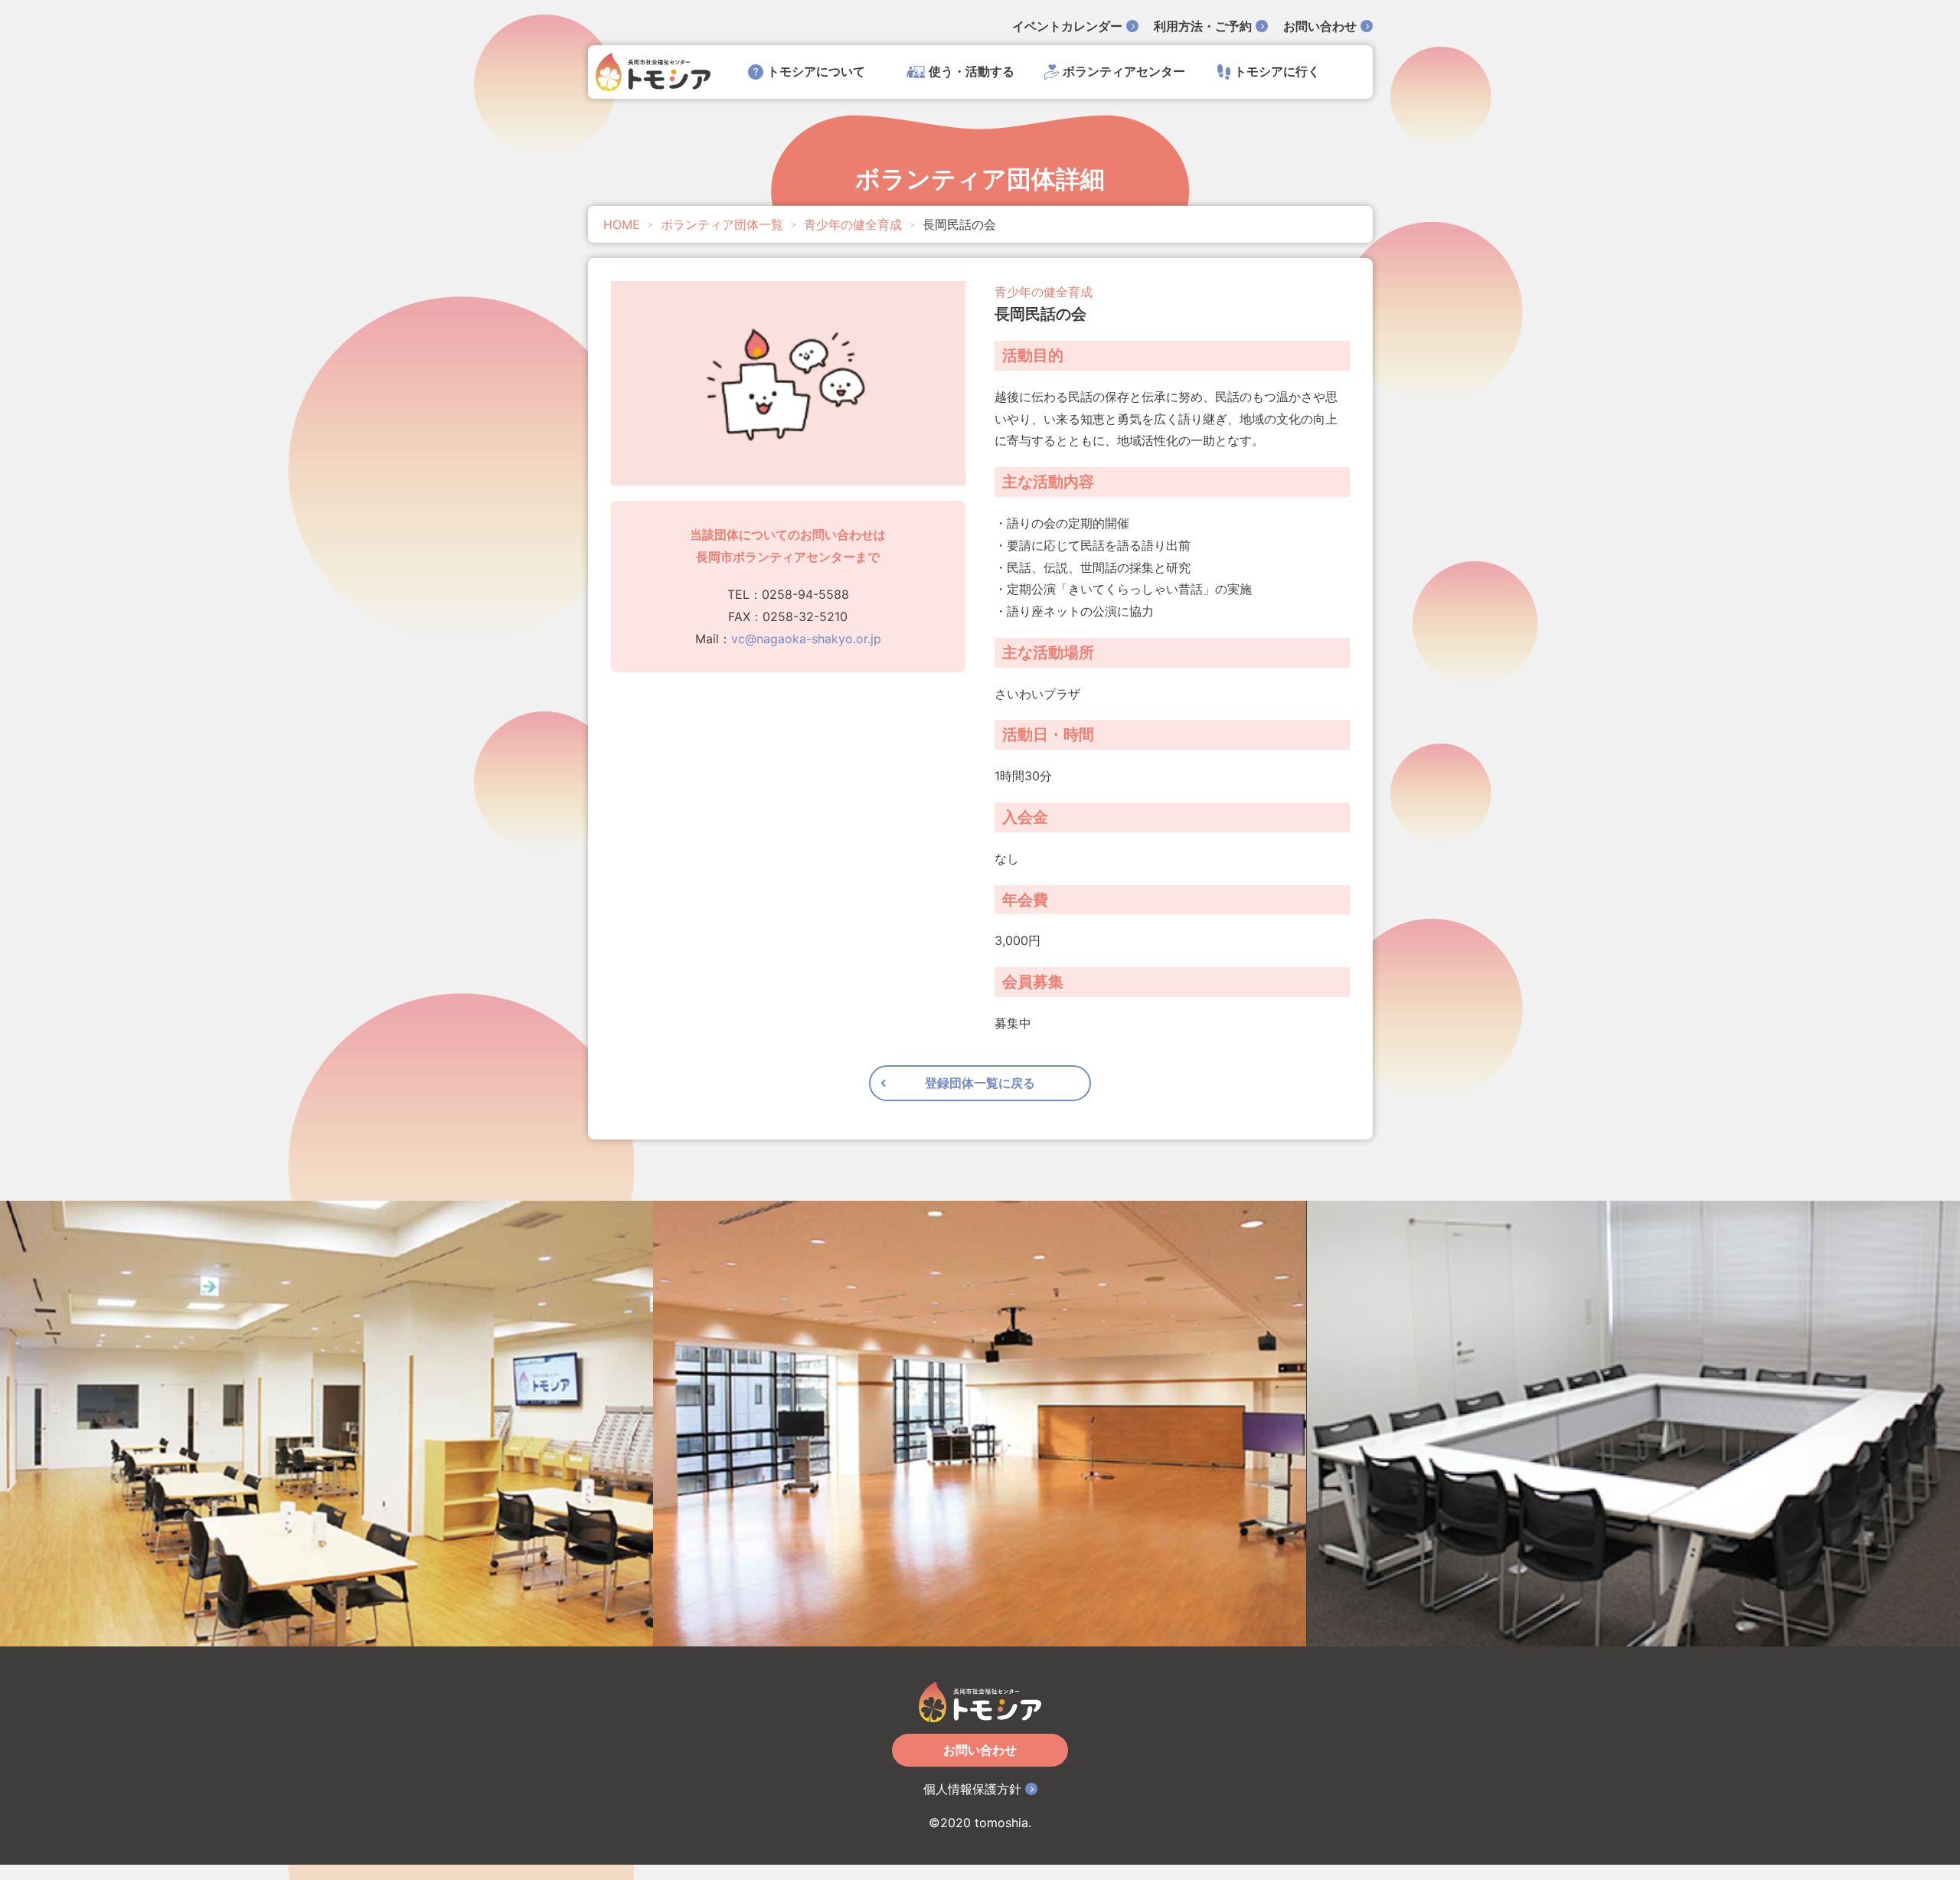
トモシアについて (816, 71)
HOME (622, 224)
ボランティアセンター (1124, 71)
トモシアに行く (1277, 71)
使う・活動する (972, 71)
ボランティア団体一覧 (722, 224)
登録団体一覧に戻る (980, 1083)
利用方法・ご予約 (1203, 26)
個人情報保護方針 (972, 1789)
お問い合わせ (1320, 26)
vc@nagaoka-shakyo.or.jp (806, 639)
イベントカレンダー (1067, 26)
